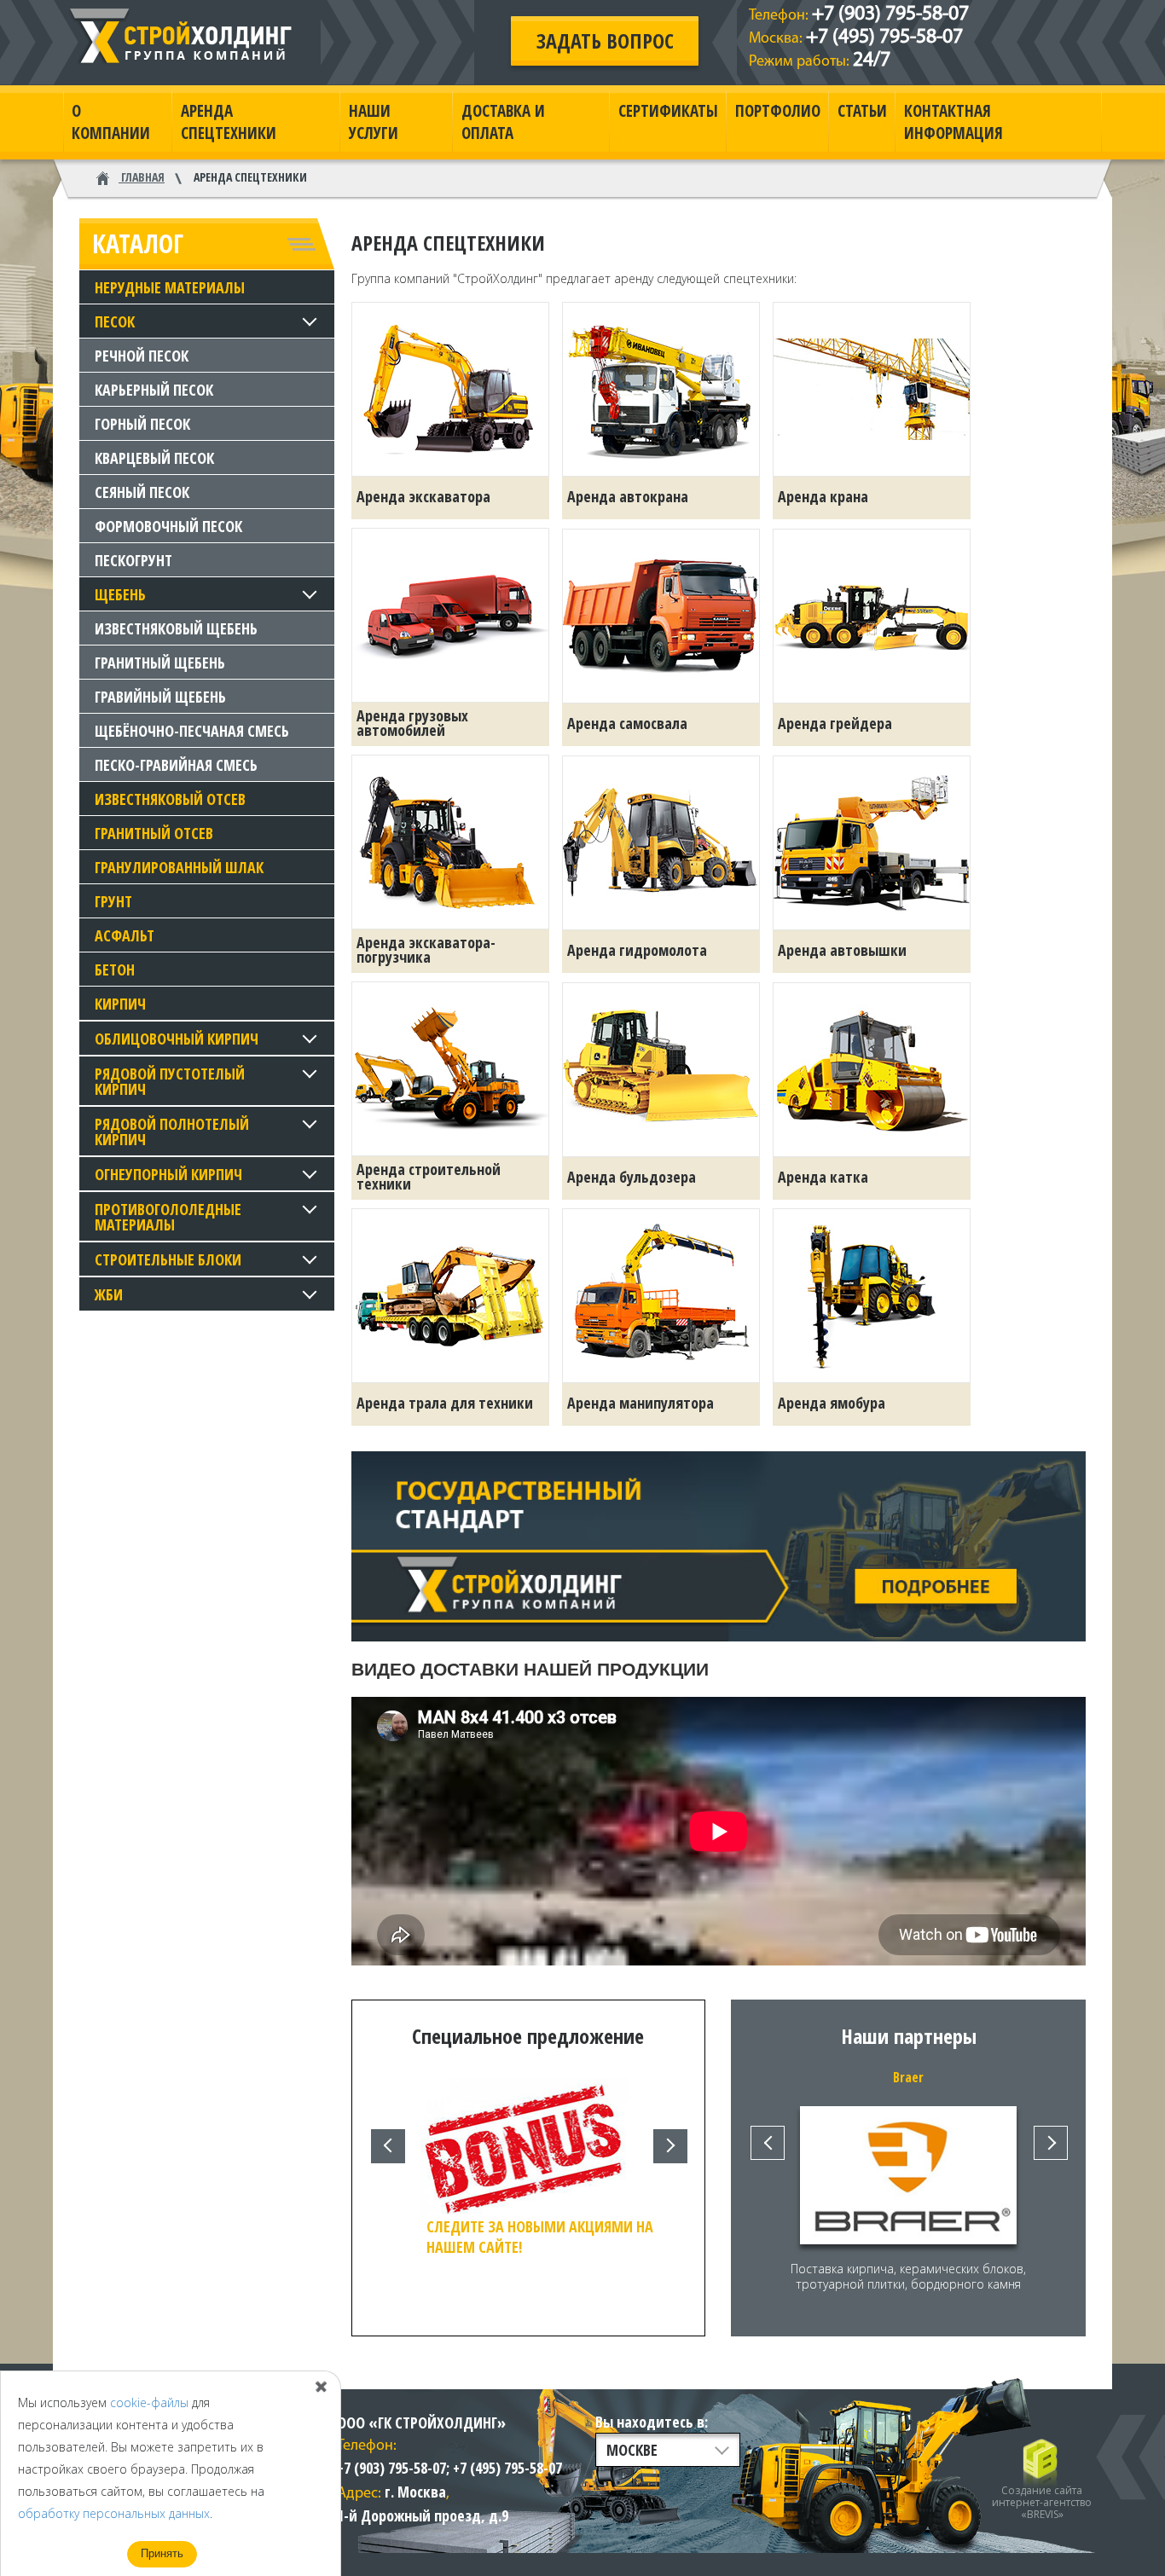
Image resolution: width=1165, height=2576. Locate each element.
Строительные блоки (168, 1259)
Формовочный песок (168, 526)
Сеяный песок (142, 492)
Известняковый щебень (176, 628)
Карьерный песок (154, 390)
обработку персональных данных (114, 2513)
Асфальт (125, 935)
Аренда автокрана (628, 496)
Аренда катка (823, 1177)
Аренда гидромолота (637, 950)
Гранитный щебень (160, 663)
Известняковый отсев (170, 799)
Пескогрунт (133, 560)
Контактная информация (953, 122)
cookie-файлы (149, 2402)
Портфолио (778, 111)
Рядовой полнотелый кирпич (172, 1132)
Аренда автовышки (842, 950)
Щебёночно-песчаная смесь (192, 731)
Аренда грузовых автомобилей (412, 723)
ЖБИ (109, 1294)
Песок (115, 321)
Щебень (120, 594)
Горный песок (142, 424)
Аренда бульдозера (632, 1177)
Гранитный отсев (154, 833)
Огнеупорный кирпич (168, 1174)
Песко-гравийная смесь (176, 765)
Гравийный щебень (160, 697)
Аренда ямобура (832, 1403)
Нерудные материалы (170, 287)
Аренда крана (823, 496)
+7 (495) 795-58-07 (884, 38)
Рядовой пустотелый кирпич (170, 1081)
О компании (111, 122)
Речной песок (142, 356)
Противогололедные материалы (168, 1217)
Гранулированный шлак (179, 867)
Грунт (113, 901)
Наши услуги (374, 122)
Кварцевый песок (154, 458)
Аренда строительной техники (429, 1176)
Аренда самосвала (627, 723)
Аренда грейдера (835, 723)
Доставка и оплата (503, 122)
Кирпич (120, 1004)
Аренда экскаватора (423, 496)
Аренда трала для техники (445, 1403)
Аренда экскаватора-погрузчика (426, 949)
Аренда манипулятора (640, 1403)
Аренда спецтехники (229, 122)
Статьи (862, 111)
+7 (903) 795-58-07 (890, 14)
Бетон (115, 970)
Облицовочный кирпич (177, 1039)
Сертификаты (668, 111)
